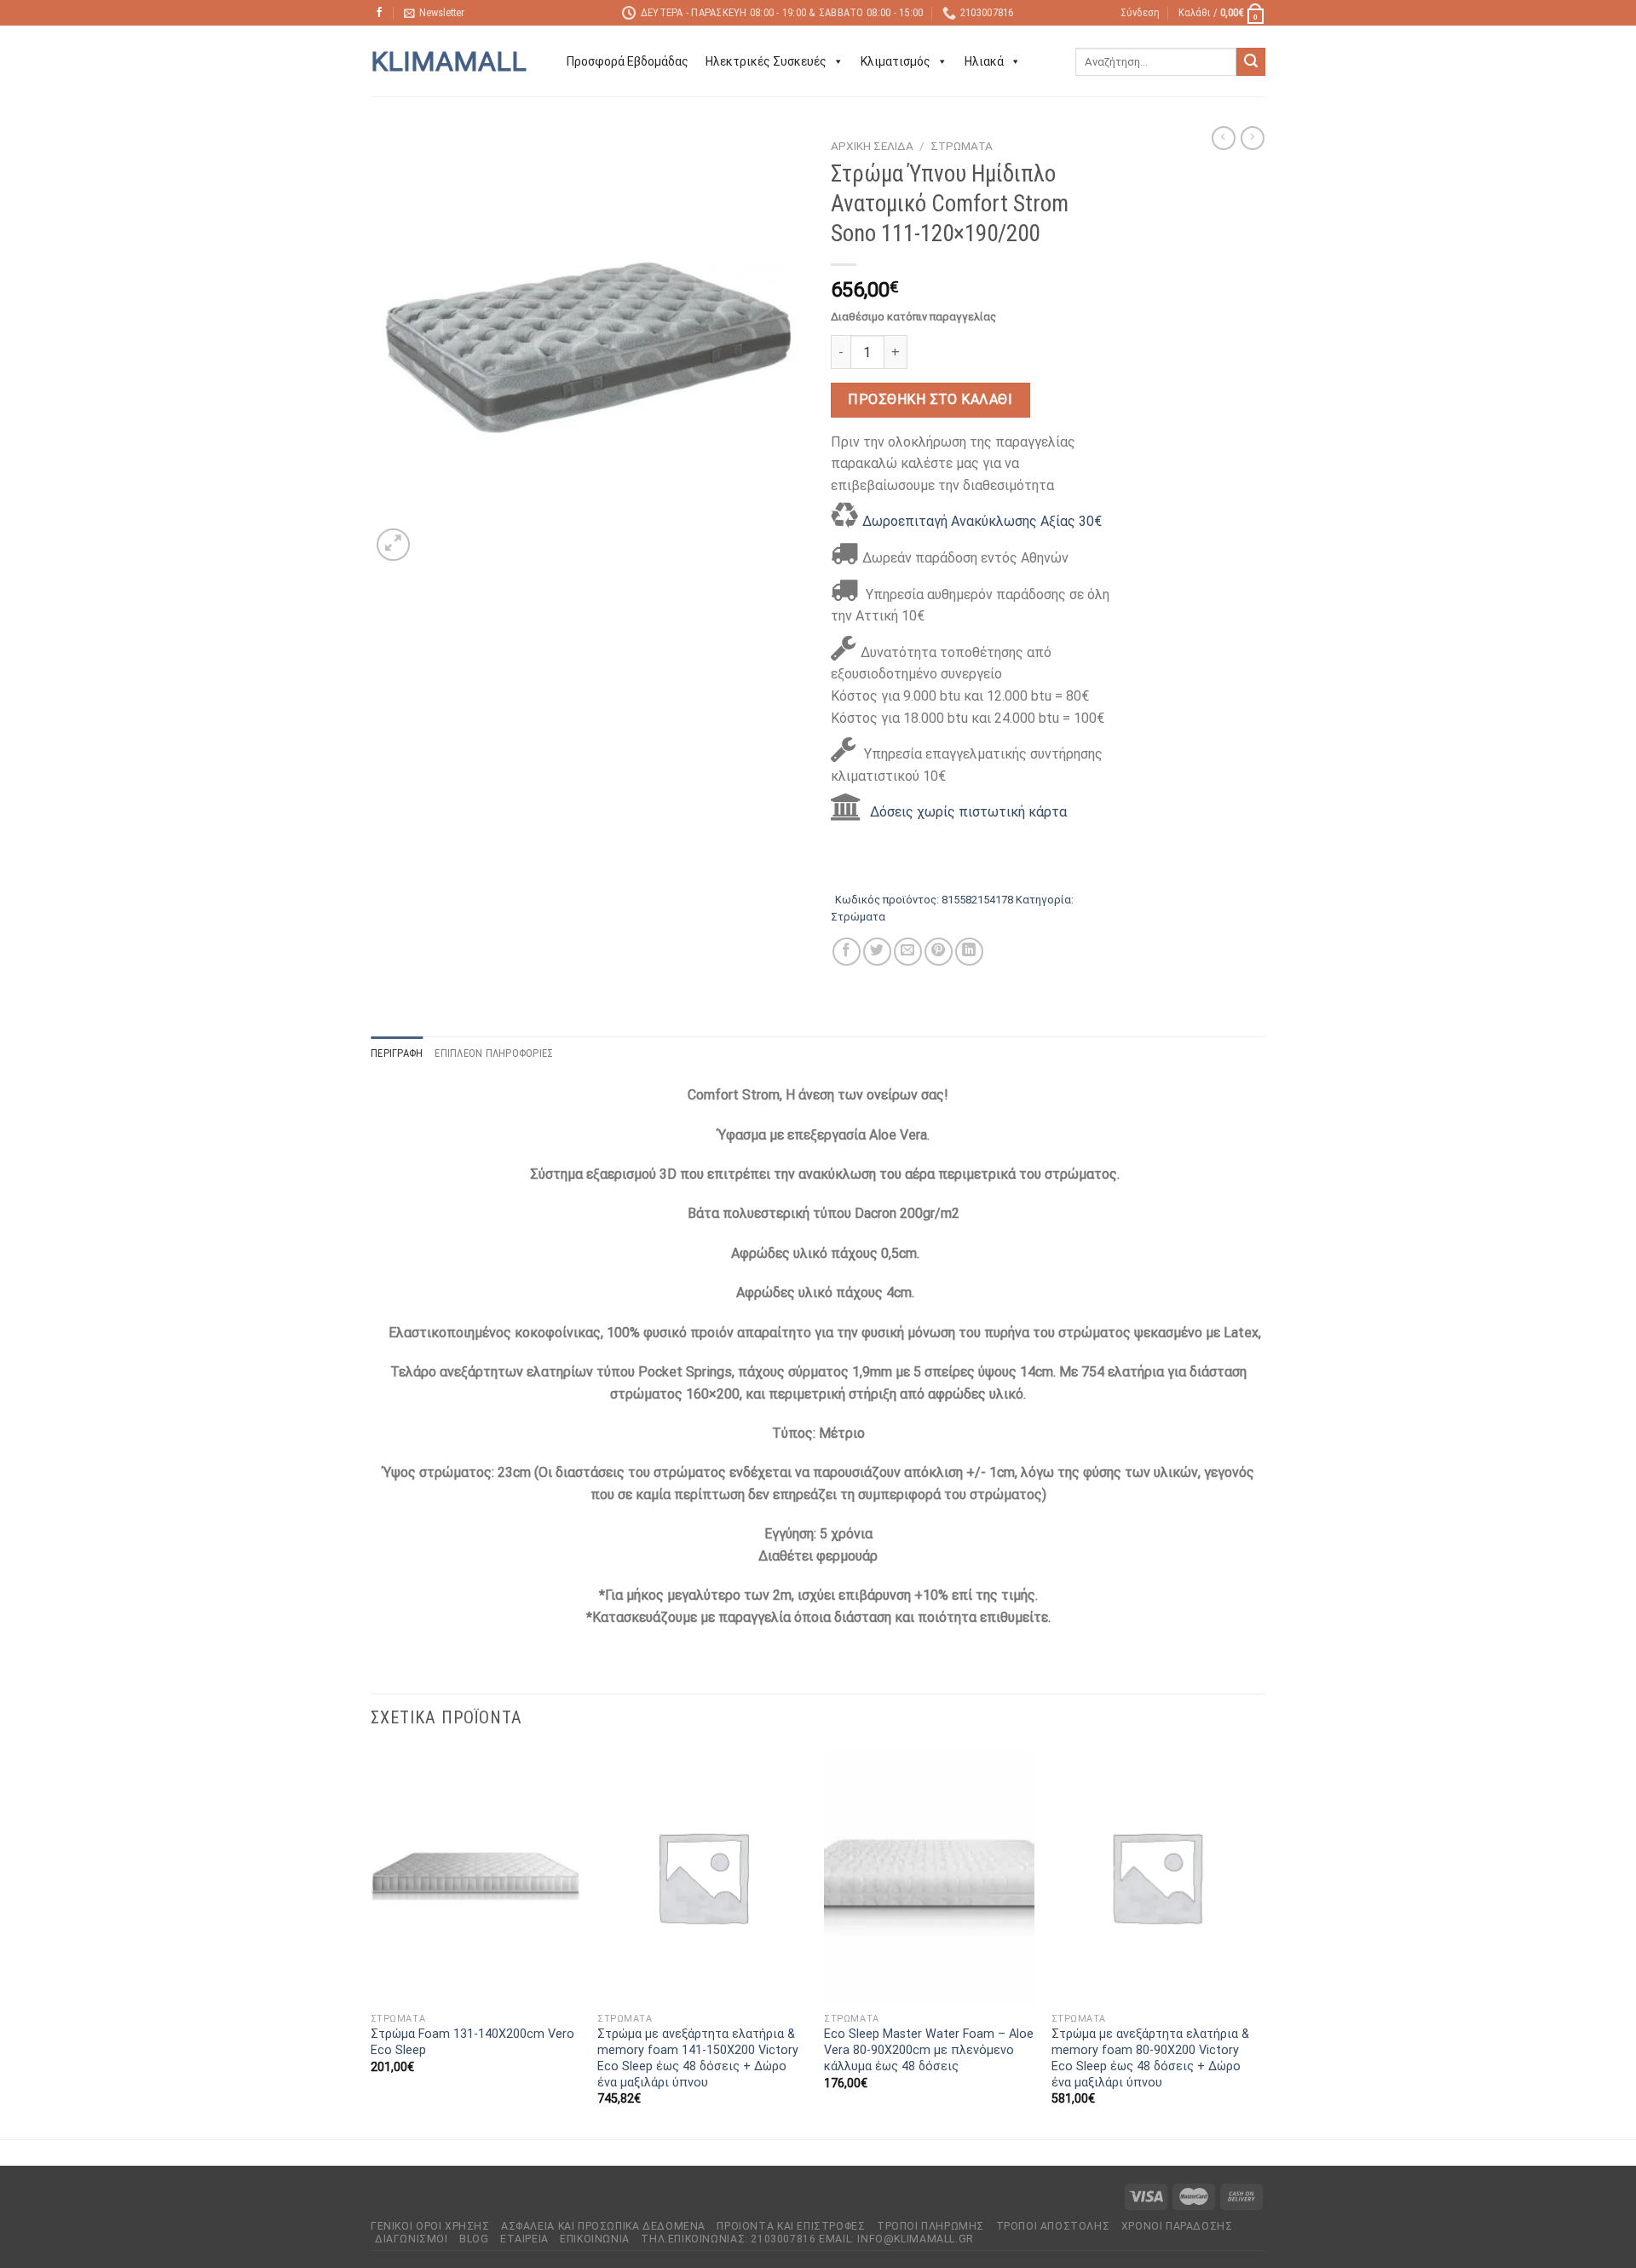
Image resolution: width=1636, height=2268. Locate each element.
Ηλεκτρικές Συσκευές (766, 61)
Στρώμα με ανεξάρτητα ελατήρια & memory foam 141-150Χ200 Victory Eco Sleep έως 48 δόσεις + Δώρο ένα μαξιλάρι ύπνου (698, 2058)
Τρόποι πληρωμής (930, 2226)
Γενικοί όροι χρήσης (430, 2226)
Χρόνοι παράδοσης (1177, 2226)
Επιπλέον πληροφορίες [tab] (494, 1053)
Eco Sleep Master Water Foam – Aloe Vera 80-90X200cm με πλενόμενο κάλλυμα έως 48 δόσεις (929, 2050)
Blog (474, 2239)
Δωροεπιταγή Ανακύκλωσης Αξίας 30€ (982, 521)
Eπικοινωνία (595, 2239)
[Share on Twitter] (877, 952)
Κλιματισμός (896, 61)
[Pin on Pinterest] (939, 952)
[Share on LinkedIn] (969, 952)
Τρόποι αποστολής (1053, 2226)
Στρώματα (962, 146)
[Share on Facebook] (847, 952)
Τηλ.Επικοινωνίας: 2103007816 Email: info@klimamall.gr (807, 2239)
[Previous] (372, 1942)
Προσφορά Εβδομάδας (628, 61)
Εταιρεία (524, 2239)
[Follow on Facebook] (379, 13)
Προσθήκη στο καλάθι (930, 399)
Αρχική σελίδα (872, 146)
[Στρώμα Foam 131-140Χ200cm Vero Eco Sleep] (476, 1877)
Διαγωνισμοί (412, 2239)
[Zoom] (393, 545)
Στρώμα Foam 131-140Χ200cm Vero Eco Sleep (472, 2042)
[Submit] (1251, 62)
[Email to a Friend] (908, 952)
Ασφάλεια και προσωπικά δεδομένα (603, 2226)
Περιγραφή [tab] (397, 1053)
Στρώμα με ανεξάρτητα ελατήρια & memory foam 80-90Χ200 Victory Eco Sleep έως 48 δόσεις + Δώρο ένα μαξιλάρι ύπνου (1150, 2058)
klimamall (449, 61)
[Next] (1260, 1942)
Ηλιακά (984, 61)
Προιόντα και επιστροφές (791, 2226)
